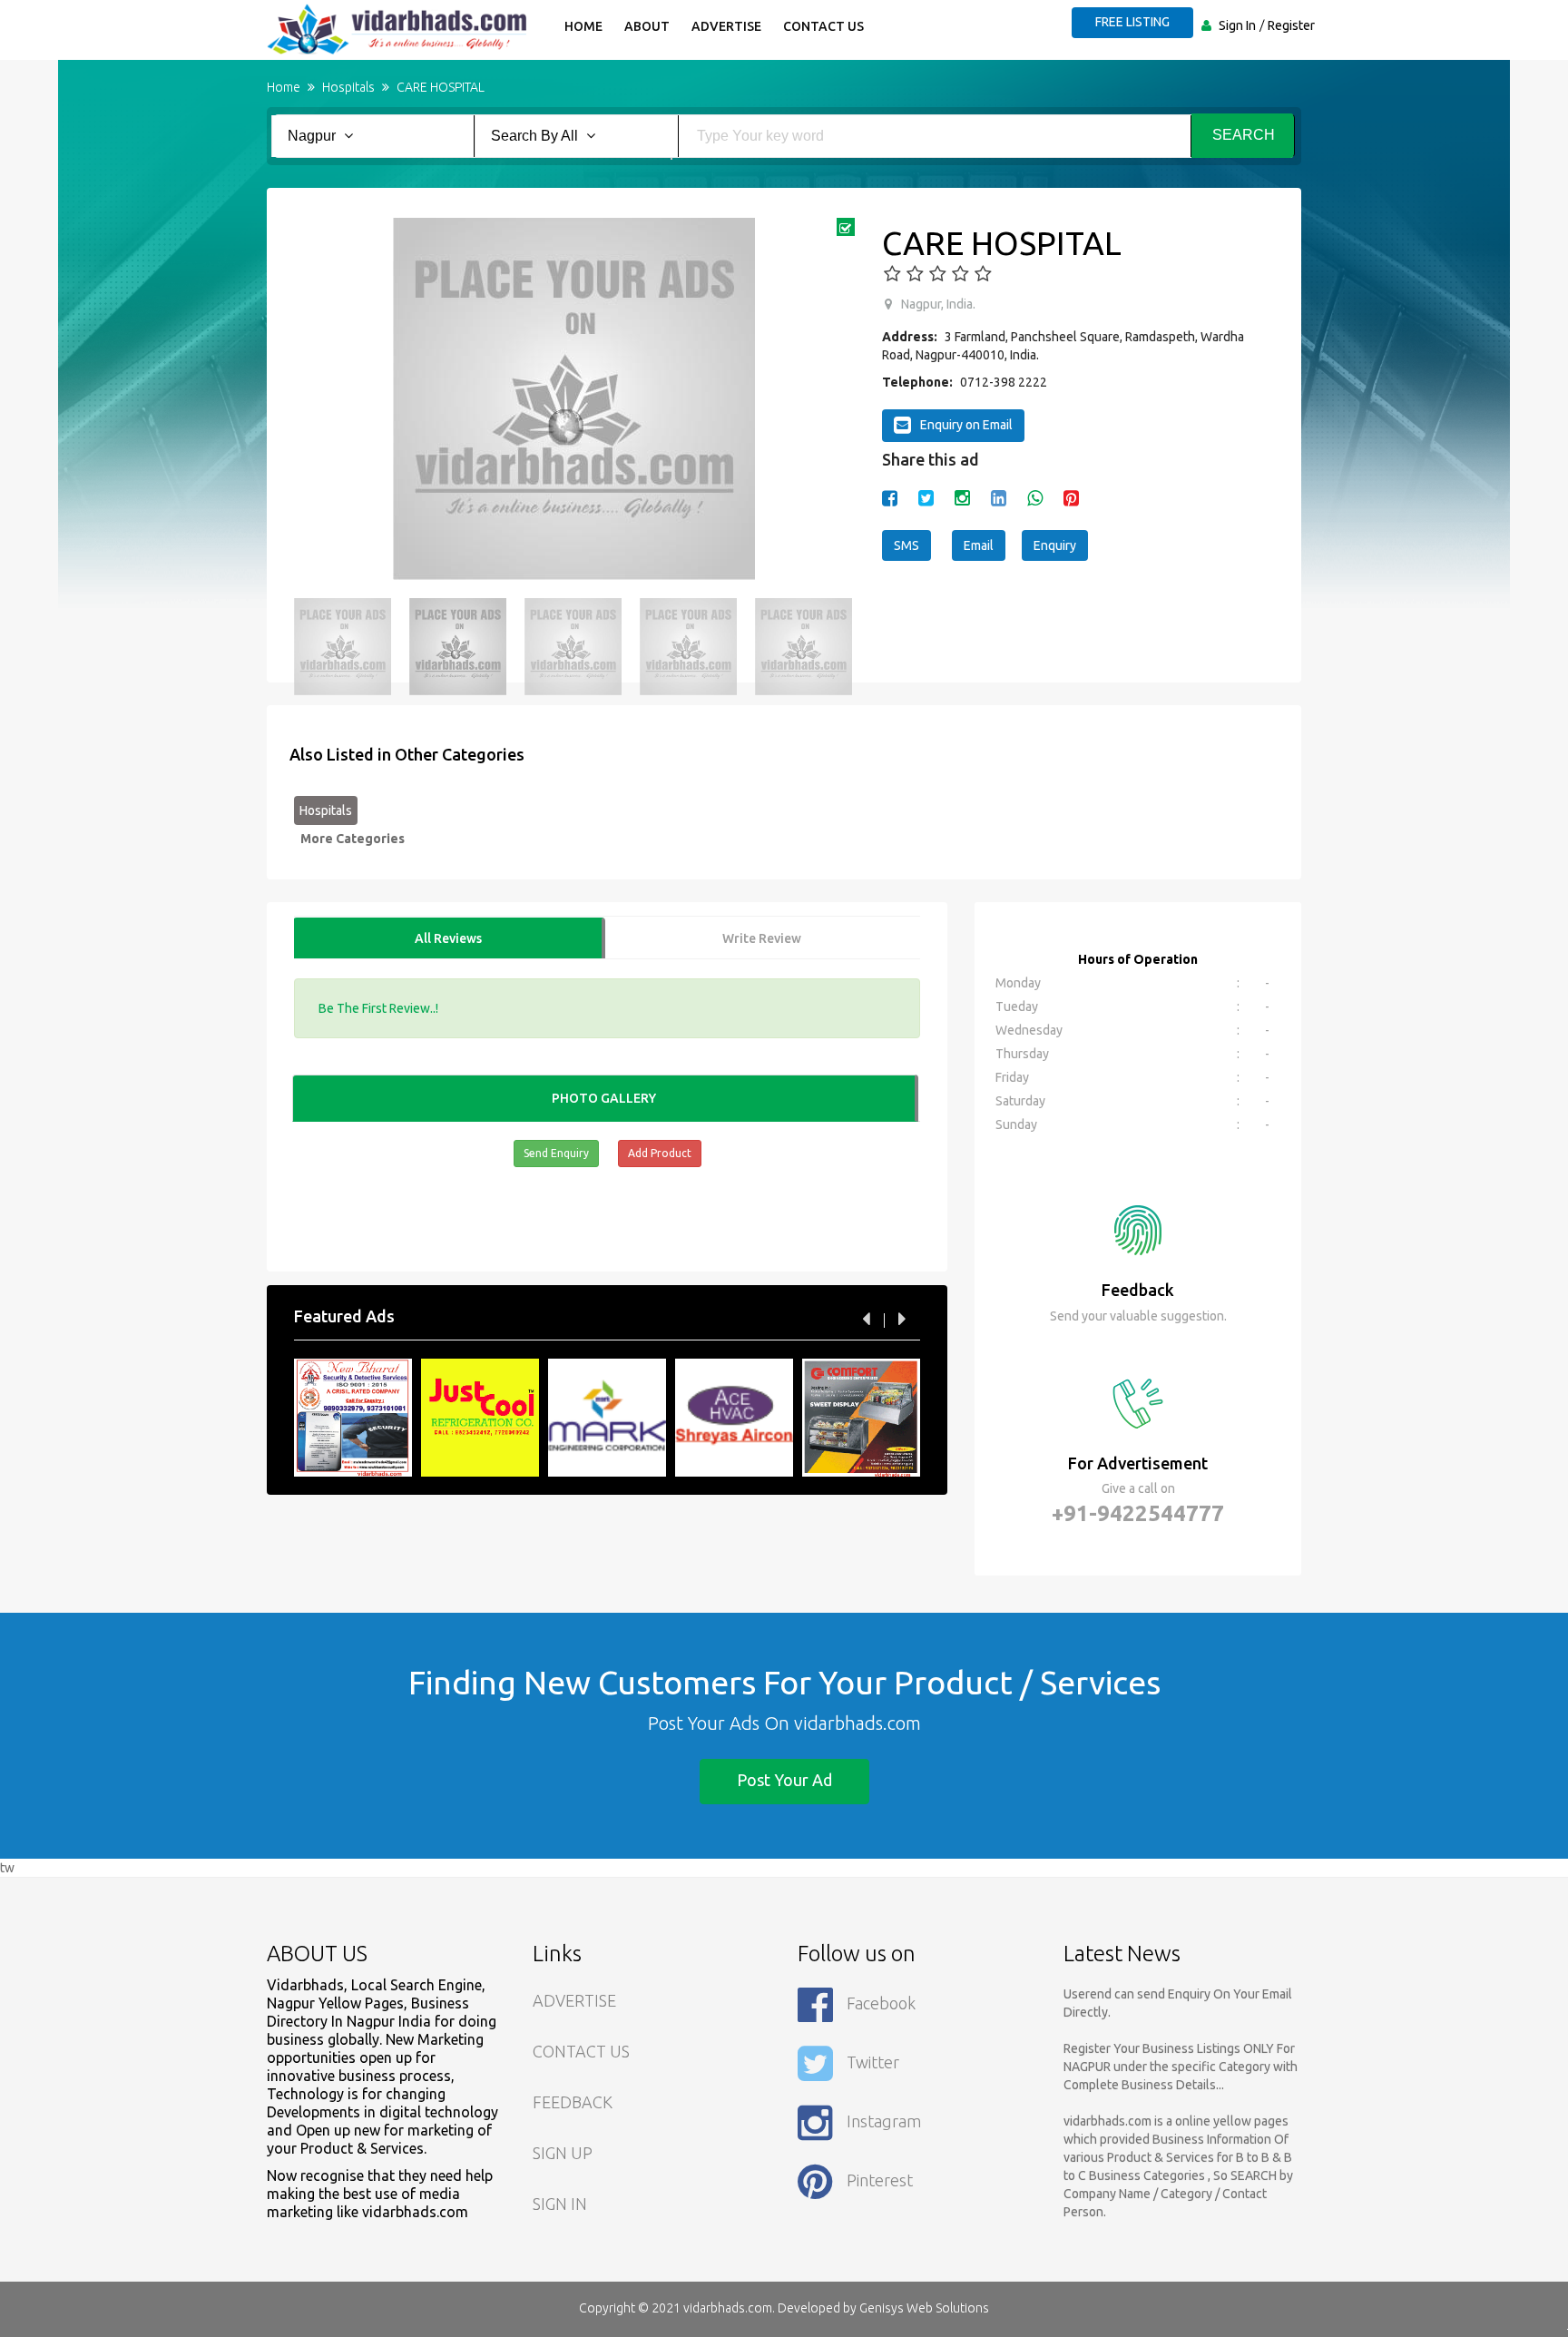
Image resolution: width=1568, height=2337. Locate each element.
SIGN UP (563, 2153)
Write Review (762, 938)
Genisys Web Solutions (924, 2308)
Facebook (881, 2003)
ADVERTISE (574, 2000)
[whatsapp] (1035, 498)
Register (1291, 25)
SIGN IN (560, 2204)
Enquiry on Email (966, 425)
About (647, 26)
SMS (906, 545)
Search (1244, 135)
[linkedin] (999, 498)
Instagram (884, 2121)
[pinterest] (1071, 498)
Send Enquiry (556, 1153)
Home (583, 26)
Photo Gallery (604, 1098)
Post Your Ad (784, 1780)
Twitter (873, 2062)
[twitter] (926, 498)
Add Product (660, 1153)
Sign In (1237, 25)
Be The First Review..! (378, 1008)
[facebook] (890, 498)
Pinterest (880, 2180)
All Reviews (448, 938)
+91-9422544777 (1138, 1513)
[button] (317, 399)
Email (979, 545)
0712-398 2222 (1004, 382)
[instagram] (962, 498)
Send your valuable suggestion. (1138, 1316)
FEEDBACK (573, 2102)
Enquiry (1055, 545)
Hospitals (326, 810)
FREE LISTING (1132, 22)
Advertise (726, 26)
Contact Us (823, 26)
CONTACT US (581, 2051)
